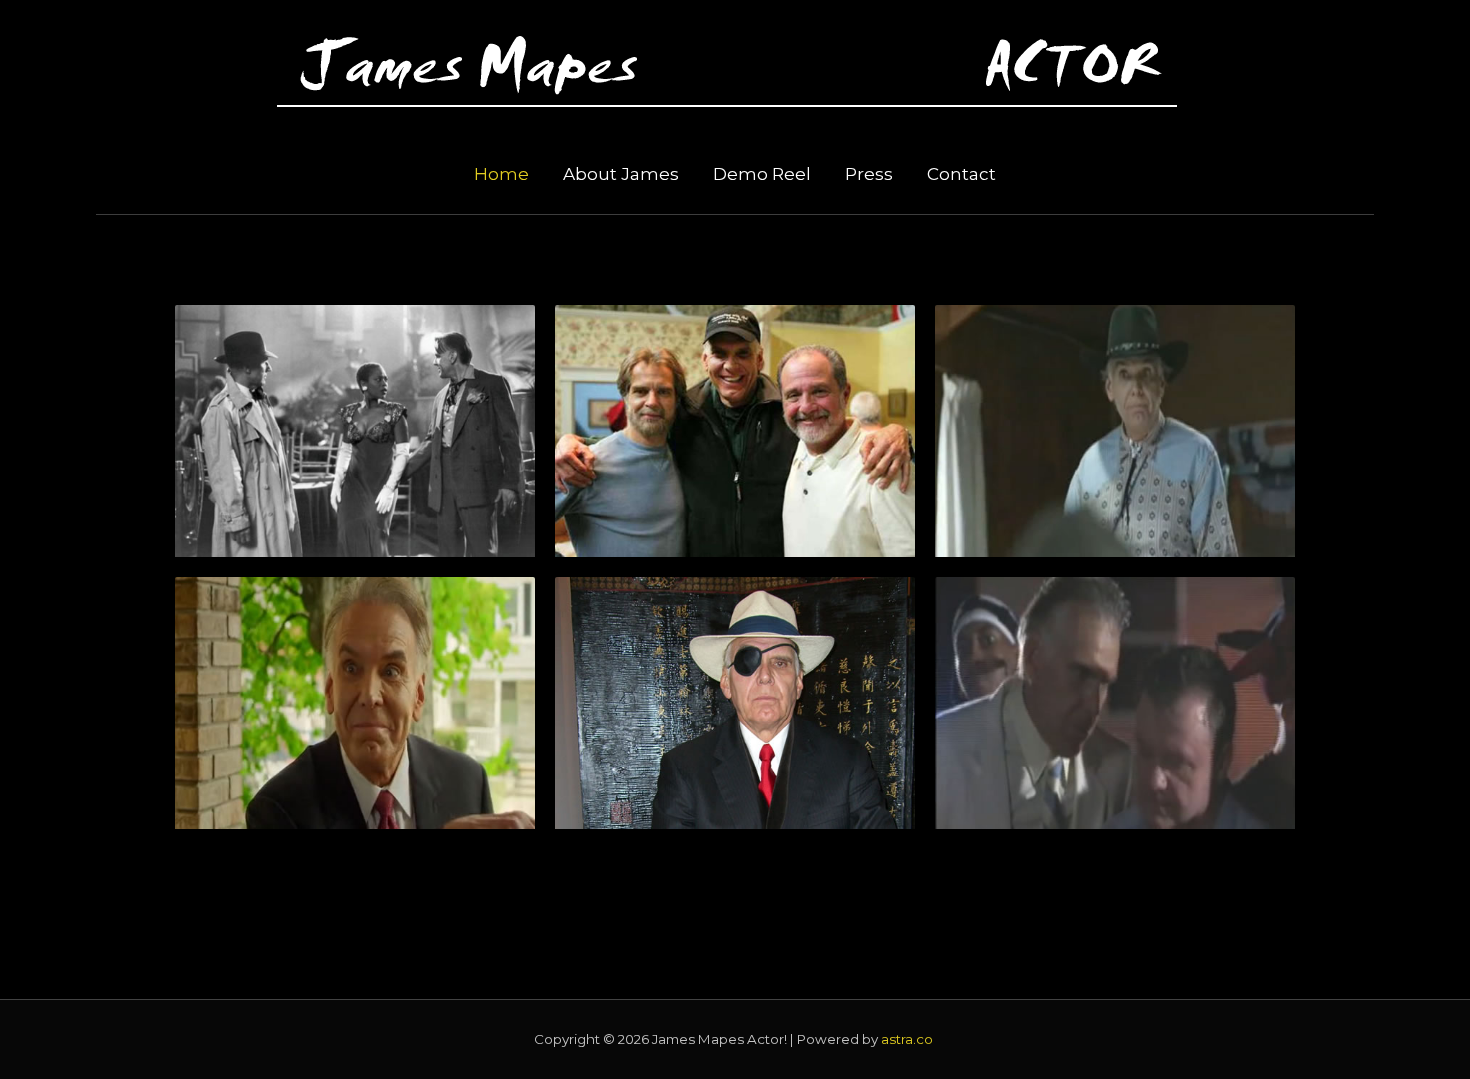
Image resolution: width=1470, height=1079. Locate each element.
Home (501, 174)
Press (869, 174)
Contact (961, 174)
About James (621, 174)
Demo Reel (762, 174)
